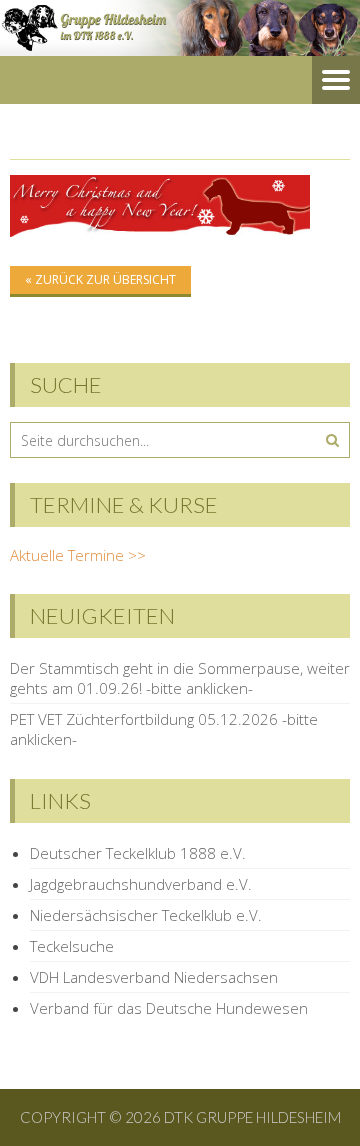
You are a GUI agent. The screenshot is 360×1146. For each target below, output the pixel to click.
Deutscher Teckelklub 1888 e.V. (138, 853)
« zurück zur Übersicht (100, 279)
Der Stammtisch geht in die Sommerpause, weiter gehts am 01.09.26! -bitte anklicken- (180, 678)
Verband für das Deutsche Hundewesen (169, 1008)
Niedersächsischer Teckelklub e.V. (146, 915)
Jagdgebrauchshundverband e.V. (141, 884)
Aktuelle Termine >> (78, 555)
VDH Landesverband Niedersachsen (154, 977)
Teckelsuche (72, 946)
